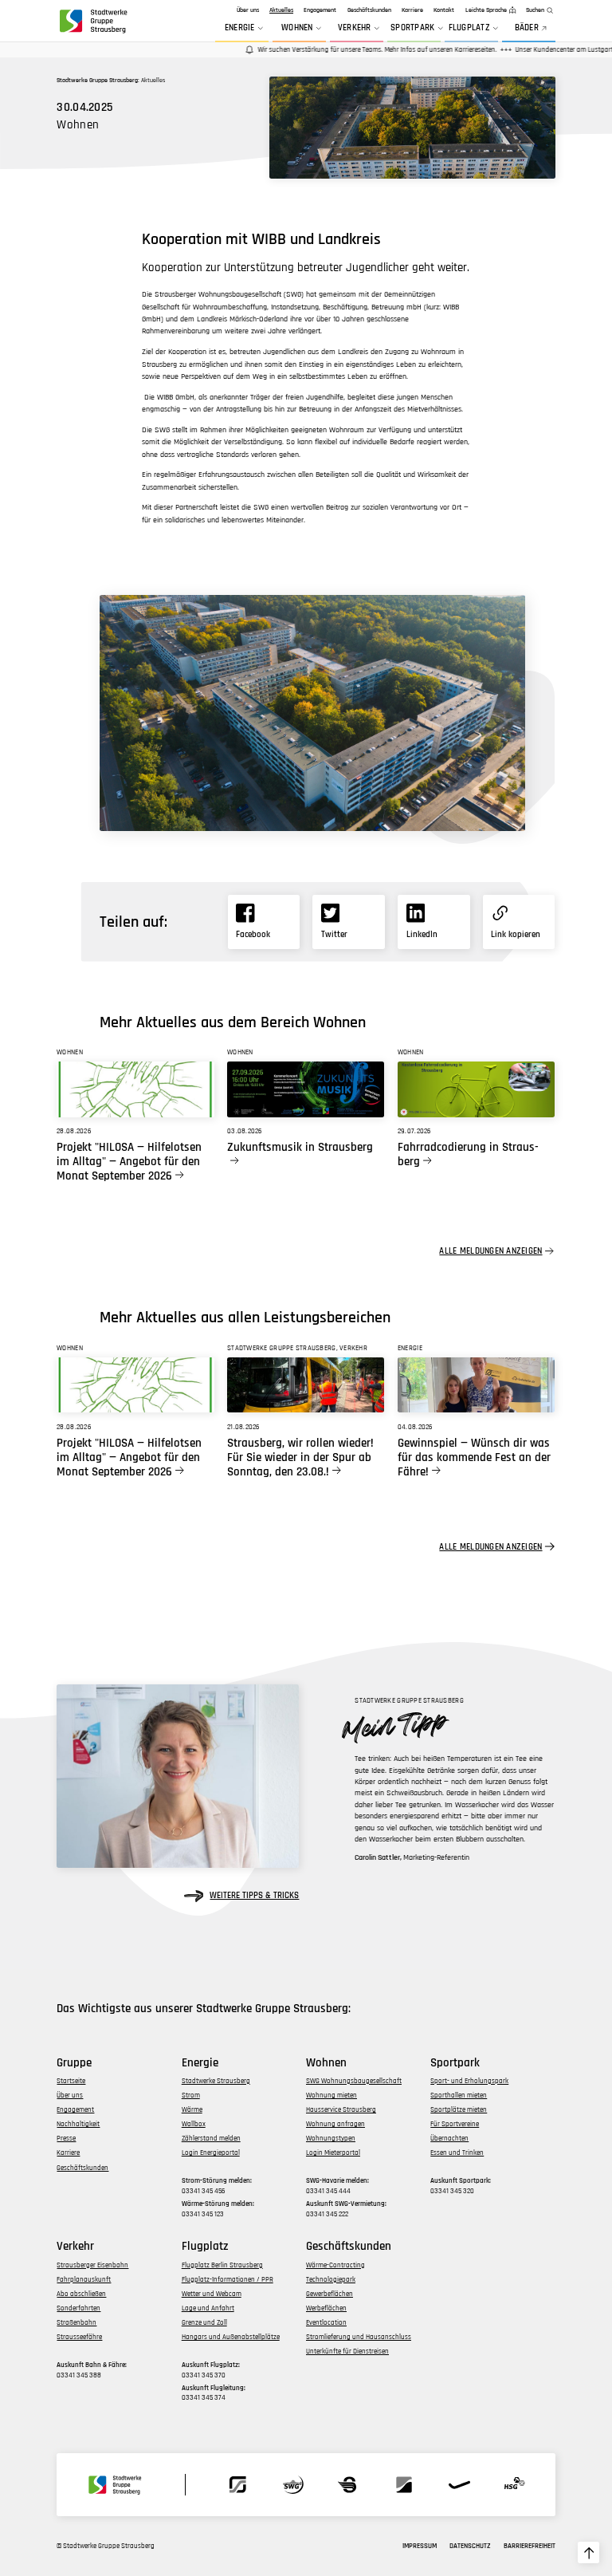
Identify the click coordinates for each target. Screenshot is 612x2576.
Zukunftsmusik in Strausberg (300, 1148)
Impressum (420, 2546)
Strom (191, 2095)
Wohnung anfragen (335, 2124)
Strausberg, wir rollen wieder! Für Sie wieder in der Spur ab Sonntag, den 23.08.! (300, 1458)
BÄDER (527, 28)
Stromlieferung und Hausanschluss (359, 2337)
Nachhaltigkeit (78, 2124)
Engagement (320, 10)
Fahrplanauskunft (84, 2280)
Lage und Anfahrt (208, 2308)
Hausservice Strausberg (341, 2110)
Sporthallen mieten (459, 2095)
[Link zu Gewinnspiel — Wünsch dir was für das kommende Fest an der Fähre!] (476, 1385)
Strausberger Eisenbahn (92, 2265)
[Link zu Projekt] (135, 1089)
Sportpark (412, 28)
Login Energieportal (211, 2153)
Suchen (535, 10)
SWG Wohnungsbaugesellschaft (354, 2081)
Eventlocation (326, 2323)
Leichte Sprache (486, 10)
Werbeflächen (326, 2308)
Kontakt (444, 10)
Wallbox (194, 2124)
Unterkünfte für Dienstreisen (347, 2351)
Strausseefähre (79, 2337)
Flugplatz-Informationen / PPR (228, 2280)
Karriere (412, 10)
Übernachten (449, 2139)
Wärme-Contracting (335, 2265)
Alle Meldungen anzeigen (490, 1251)
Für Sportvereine (455, 2124)
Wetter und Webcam (212, 2294)
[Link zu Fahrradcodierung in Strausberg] (476, 1089)
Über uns (248, 10)
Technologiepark (331, 2280)
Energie (240, 28)
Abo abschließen (81, 2294)
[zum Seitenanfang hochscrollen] (588, 2552)
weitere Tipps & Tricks (254, 1896)
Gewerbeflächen (330, 2294)
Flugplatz (469, 28)
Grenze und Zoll (204, 2323)
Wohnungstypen (331, 2139)
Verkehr (355, 28)
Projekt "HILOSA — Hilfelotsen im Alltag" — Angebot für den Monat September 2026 (129, 1162)
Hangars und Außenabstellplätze (231, 2337)
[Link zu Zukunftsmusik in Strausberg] (306, 1089)
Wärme (192, 2110)
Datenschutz (470, 2546)
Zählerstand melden (211, 2139)
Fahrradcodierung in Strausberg (468, 1155)
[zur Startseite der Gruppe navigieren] (92, 21)
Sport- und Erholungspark (469, 2081)
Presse (66, 2139)
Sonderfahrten (78, 2308)
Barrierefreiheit (530, 2546)
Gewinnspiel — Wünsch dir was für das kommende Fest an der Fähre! (474, 1458)
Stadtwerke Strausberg (216, 2081)
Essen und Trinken (457, 2153)
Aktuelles (281, 10)
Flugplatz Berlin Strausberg (222, 2265)
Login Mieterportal (333, 2153)
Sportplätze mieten (459, 2110)
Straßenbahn (76, 2323)
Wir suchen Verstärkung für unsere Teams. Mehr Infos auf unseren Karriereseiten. (357, 50)
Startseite (71, 2081)
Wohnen (297, 28)
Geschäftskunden (369, 10)
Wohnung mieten (331, 2095)
